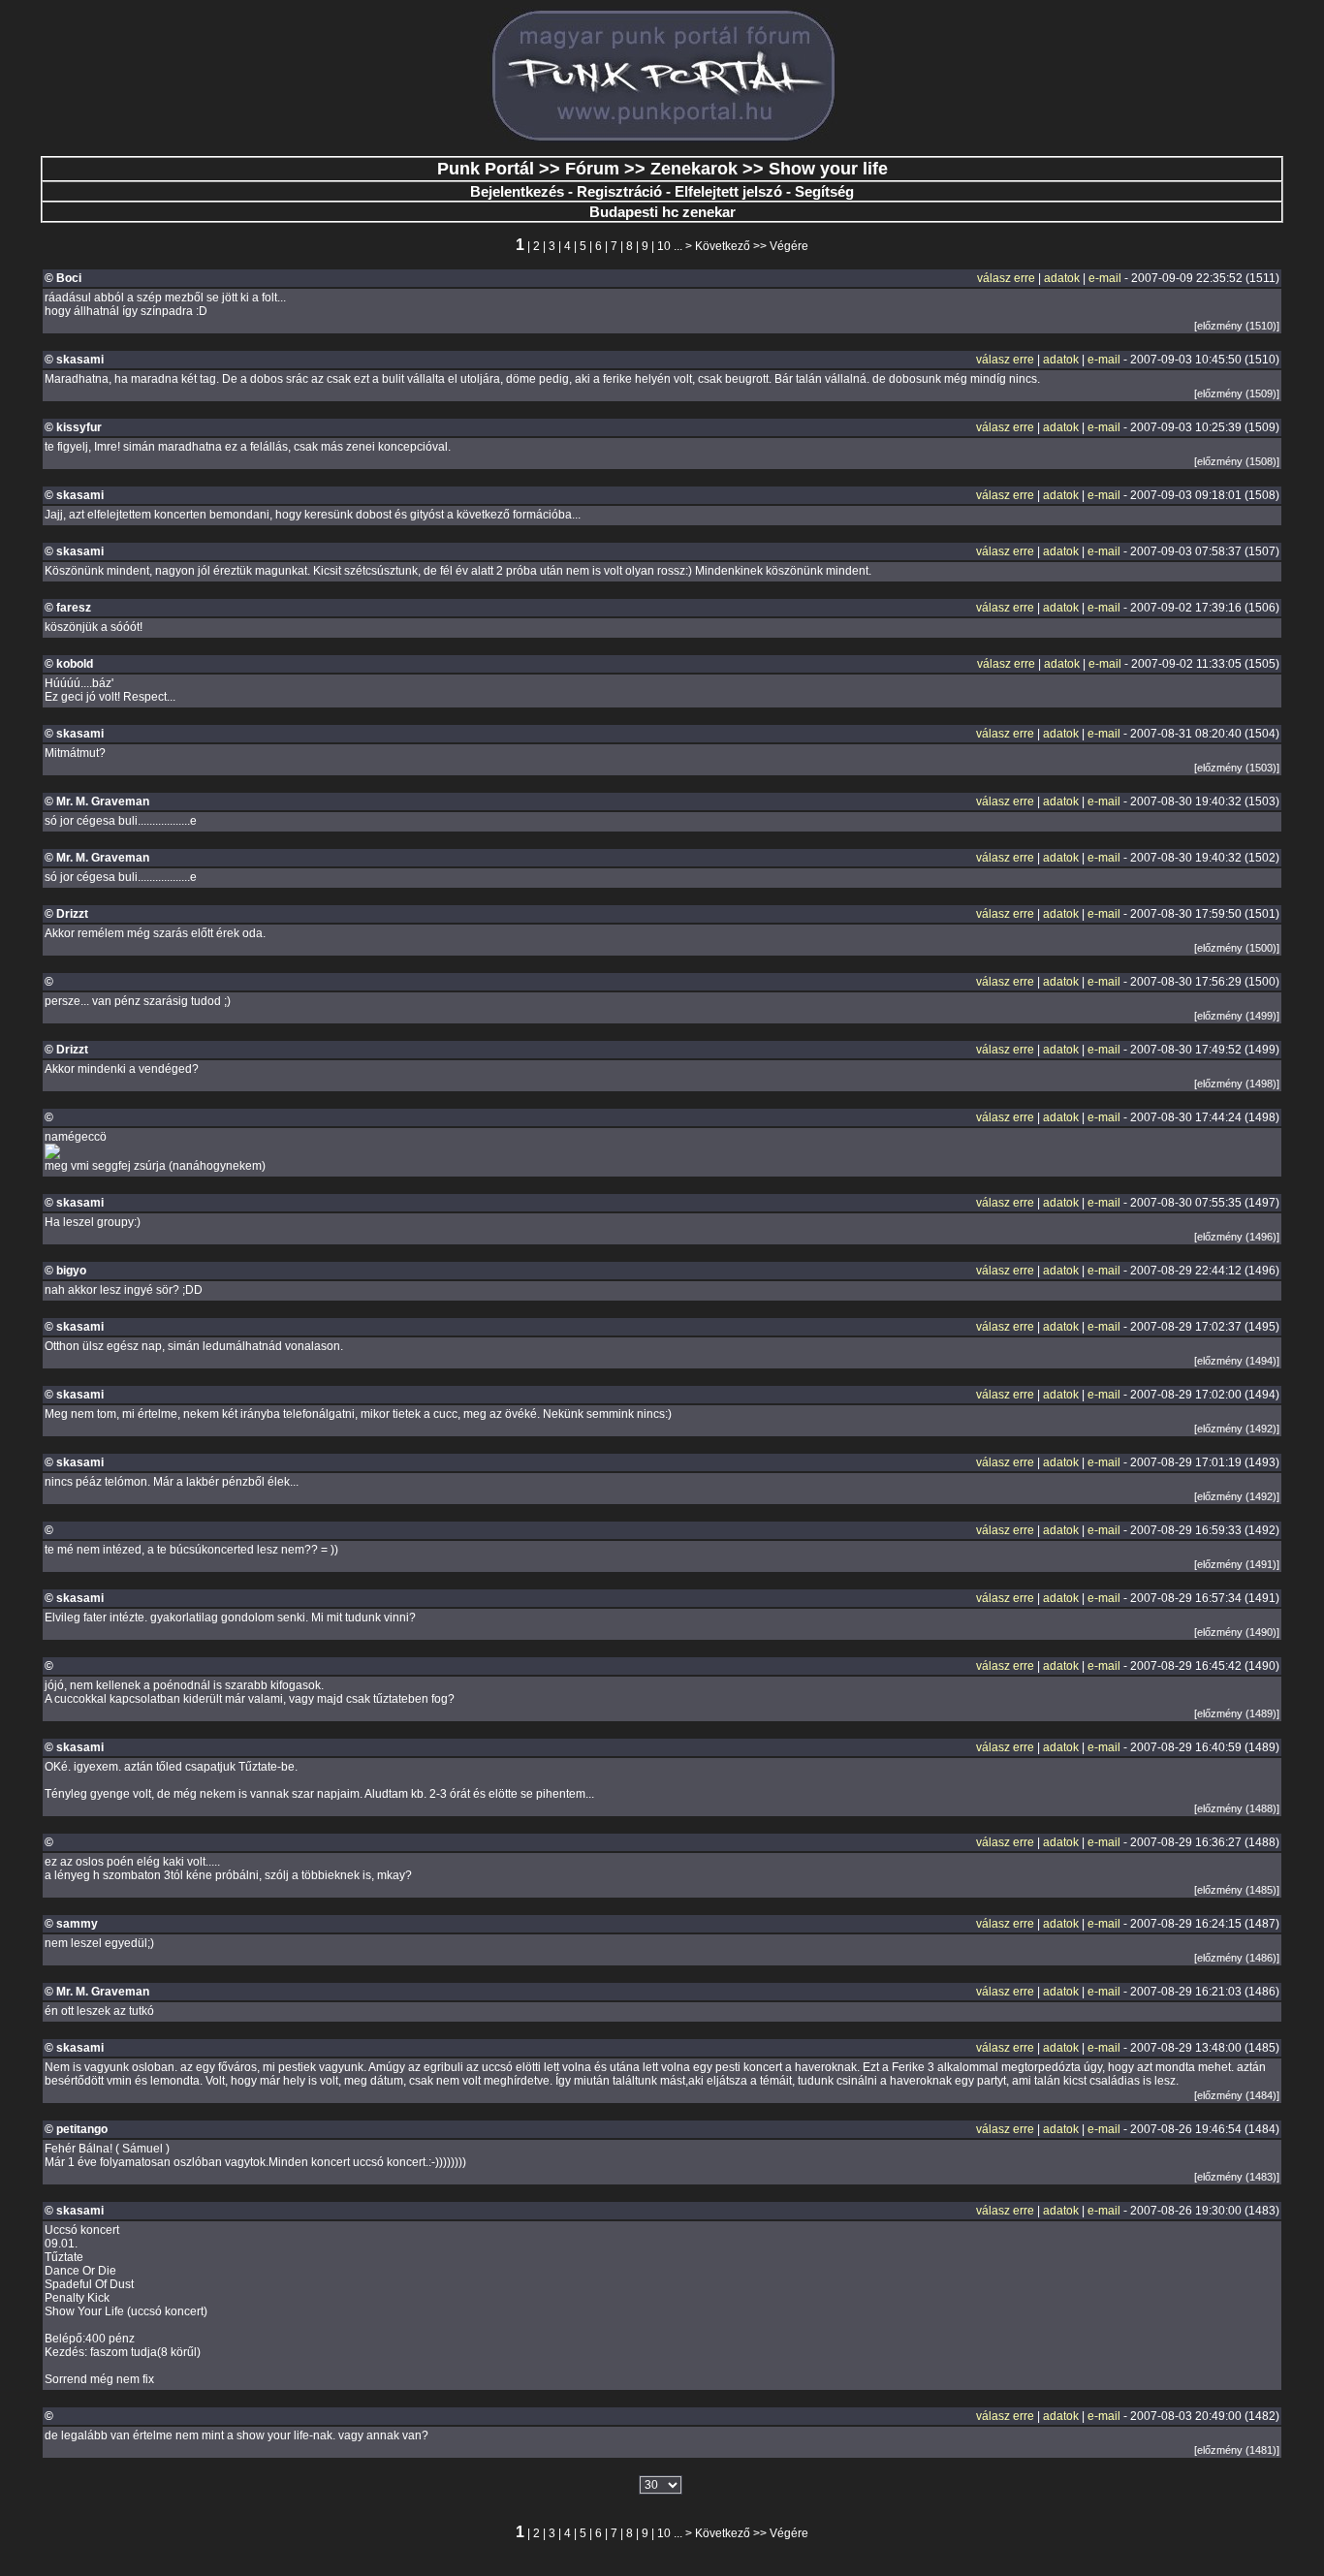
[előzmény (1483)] (1237, 2177)
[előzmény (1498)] (1237, 1084)
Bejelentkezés (517, 191)
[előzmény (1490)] (1237, 1632)
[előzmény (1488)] (1237, 1808)
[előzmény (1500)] (1237, 948)
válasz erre (1006, 278)
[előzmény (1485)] (1237, 1890)
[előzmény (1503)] (1237, 768)
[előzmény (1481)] (1237, 2450)
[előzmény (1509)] (1237, 393)
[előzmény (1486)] (1237, 1958)
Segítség (824, 191)
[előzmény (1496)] (1237, 1237)
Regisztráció (619, 191)
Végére (789, 246)
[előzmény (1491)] (1237, 1564)
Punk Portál (486, 169)
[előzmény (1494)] (1237, 1361)
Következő (723, 246)
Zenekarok (694, 169)
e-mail (1105, 278)
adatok (1062, 278)
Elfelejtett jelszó (728, 191)
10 (664, 246)
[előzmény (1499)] (1237, 1016)
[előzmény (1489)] (1237, 1713)
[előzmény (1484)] (1237, 2095)
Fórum (592, 169)
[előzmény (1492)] (1237, 1429)
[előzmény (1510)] (1237, 326)
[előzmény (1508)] (1237, 461)
